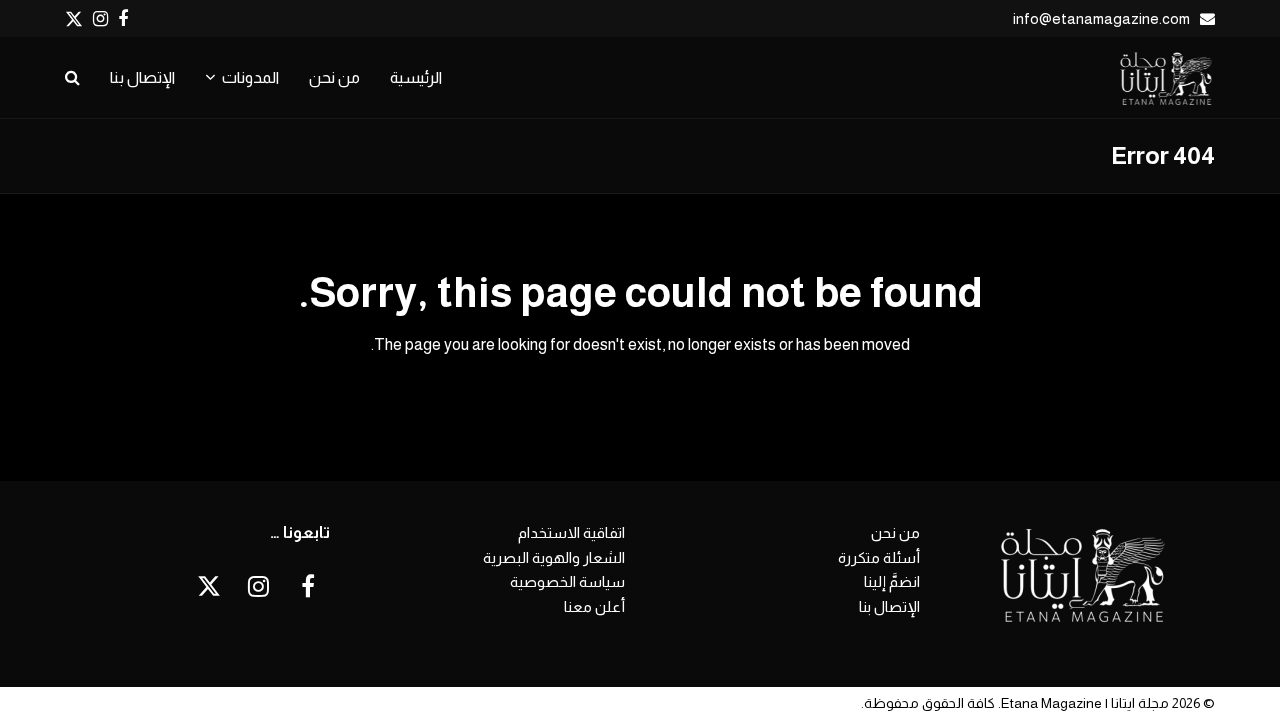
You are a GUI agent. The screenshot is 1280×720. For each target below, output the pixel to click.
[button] (72, 78)
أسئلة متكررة (879, 557)
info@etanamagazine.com (1101, 18)
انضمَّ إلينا (892, 581)
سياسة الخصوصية (567, 581)
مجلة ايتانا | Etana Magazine (1085, 703)
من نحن (895, 532)
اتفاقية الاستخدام (571, 532)
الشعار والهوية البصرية (554, 557)
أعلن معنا (594, 606)
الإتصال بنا (889, 606)
